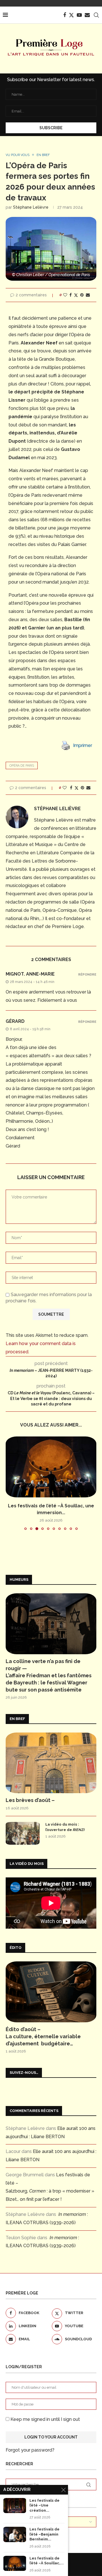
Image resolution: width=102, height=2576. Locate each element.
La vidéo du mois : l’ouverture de (65, 1827)
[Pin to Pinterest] (82, 295)
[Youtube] (79, 15)
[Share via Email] (88, 295)
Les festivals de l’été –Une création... (44, 2505)
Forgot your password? (30, 2450)
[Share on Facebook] (71, 295)
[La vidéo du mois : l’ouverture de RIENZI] (23, 1833)
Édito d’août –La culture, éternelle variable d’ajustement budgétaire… (43, 2036)
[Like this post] (65, 295)
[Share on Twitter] (76, 295)
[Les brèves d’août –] (51, 1763)
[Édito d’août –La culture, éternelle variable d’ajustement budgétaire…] (51, 1992)
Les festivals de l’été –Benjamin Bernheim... (44, 2534)
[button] (10, 1483)
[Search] (96, 15)
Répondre (87, 975)
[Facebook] (65, 15)
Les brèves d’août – (30, 1800)
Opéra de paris (22, 766)
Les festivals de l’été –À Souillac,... (47, 2561)
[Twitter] (71, 15)
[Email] (87, 15)
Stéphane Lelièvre (31, 207)
